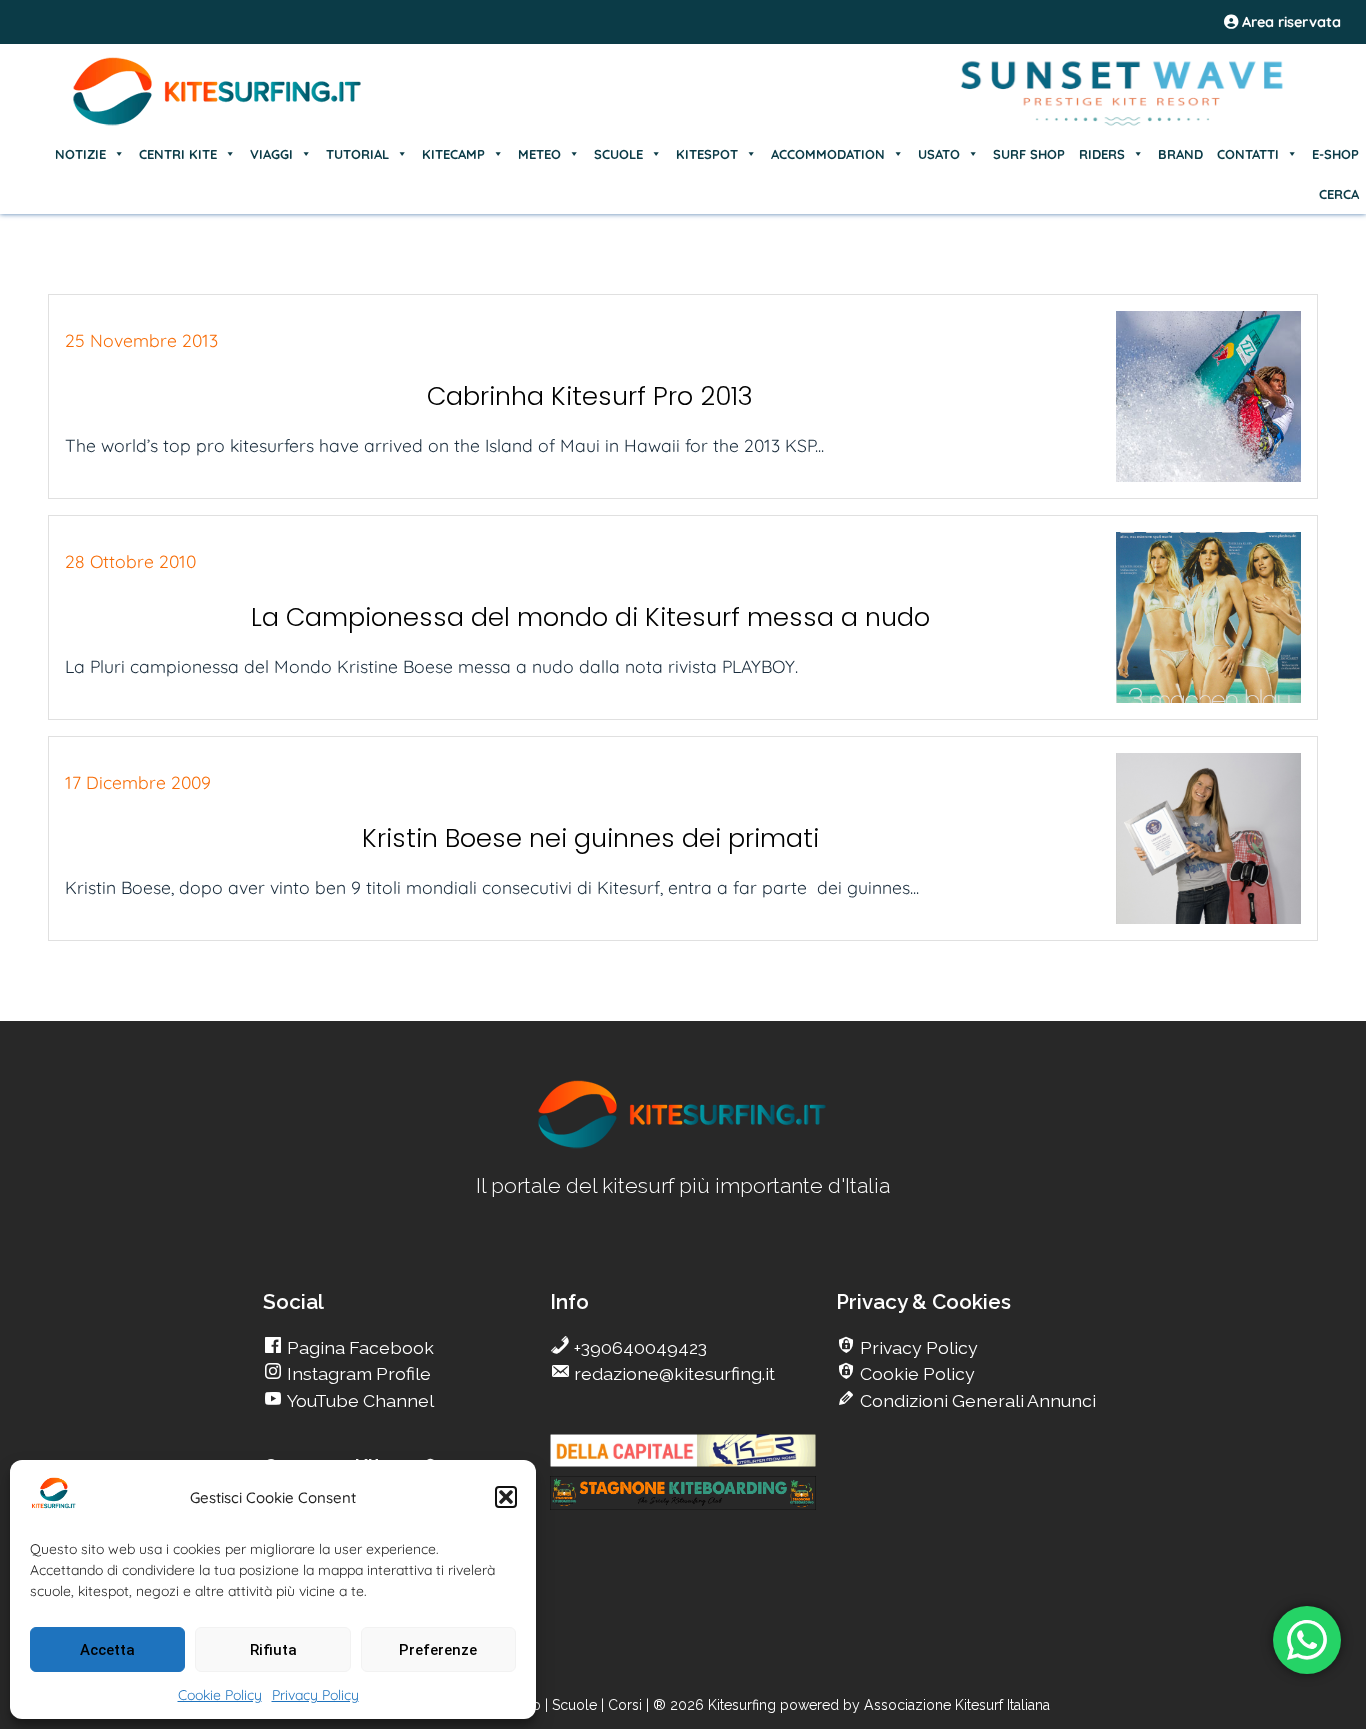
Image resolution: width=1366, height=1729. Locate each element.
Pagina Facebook (358, 1347)
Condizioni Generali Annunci (976, 1400)
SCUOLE (618, 154)
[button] (506, 1497)
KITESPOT (707, 154)
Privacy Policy (315, 1695)
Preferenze (438, 1650)
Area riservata (1289, 22)
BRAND (1180, 154)
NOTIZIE (80, 154)
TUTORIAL (357, 154)
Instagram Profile (357, 1373)
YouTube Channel (358, 1400)
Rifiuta (273, 1650)
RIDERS (1102, 154)
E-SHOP (1335, 154)
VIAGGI (271, 154)
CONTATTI (1248, 154)
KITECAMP (453, 154)
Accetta (107, 1650)
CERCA (1339, 194)
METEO (539, 154)
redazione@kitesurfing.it (672, 1373)
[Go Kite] (218, 122)
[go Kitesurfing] (683, 1144)
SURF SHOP (1029, 154)
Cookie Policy (220, 1695)
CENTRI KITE (178, 154)
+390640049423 (638, 1347)
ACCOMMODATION (828, 154)
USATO (939, 154)
